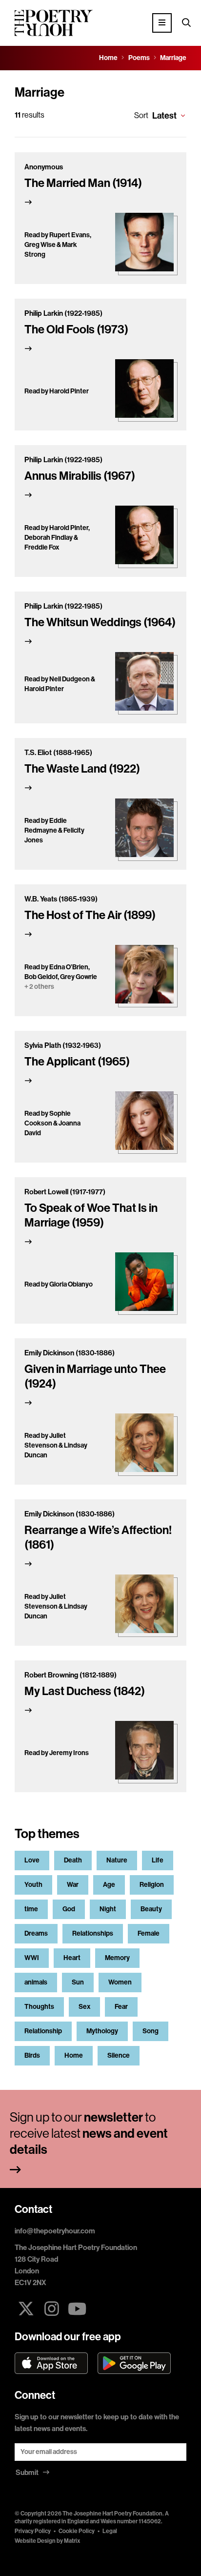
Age (109, 1885)
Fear (121, 2007)
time (31, 1909)
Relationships (93, 1933)
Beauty (151, 1909)
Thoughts (39, 2007)
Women (120, 1982)
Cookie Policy (77, 2531)
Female (149, 1933)
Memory (117, 1958)
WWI (32, 1958)
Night (108, 1909)
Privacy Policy (33, 2531)
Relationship (43, 2031)
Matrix (72, 2541)
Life (158, 1860)
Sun (78, 1982)
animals (36, 1982)
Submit (28, 2473)
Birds (32, 2055)
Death (73, 1860)
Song (151, 2031)
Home (74, 2055)
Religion (152, 1885)
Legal (110, 2531)
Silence (119, 2055)
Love (32, 1860)
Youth (33, 1885)
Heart (72, 1958)
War (73, 1885)
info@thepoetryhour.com (55, 2231)
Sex (84, 2007)
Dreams (36, 1933)
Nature (117, 1860)
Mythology (102, 2031)
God (69, 1909)
